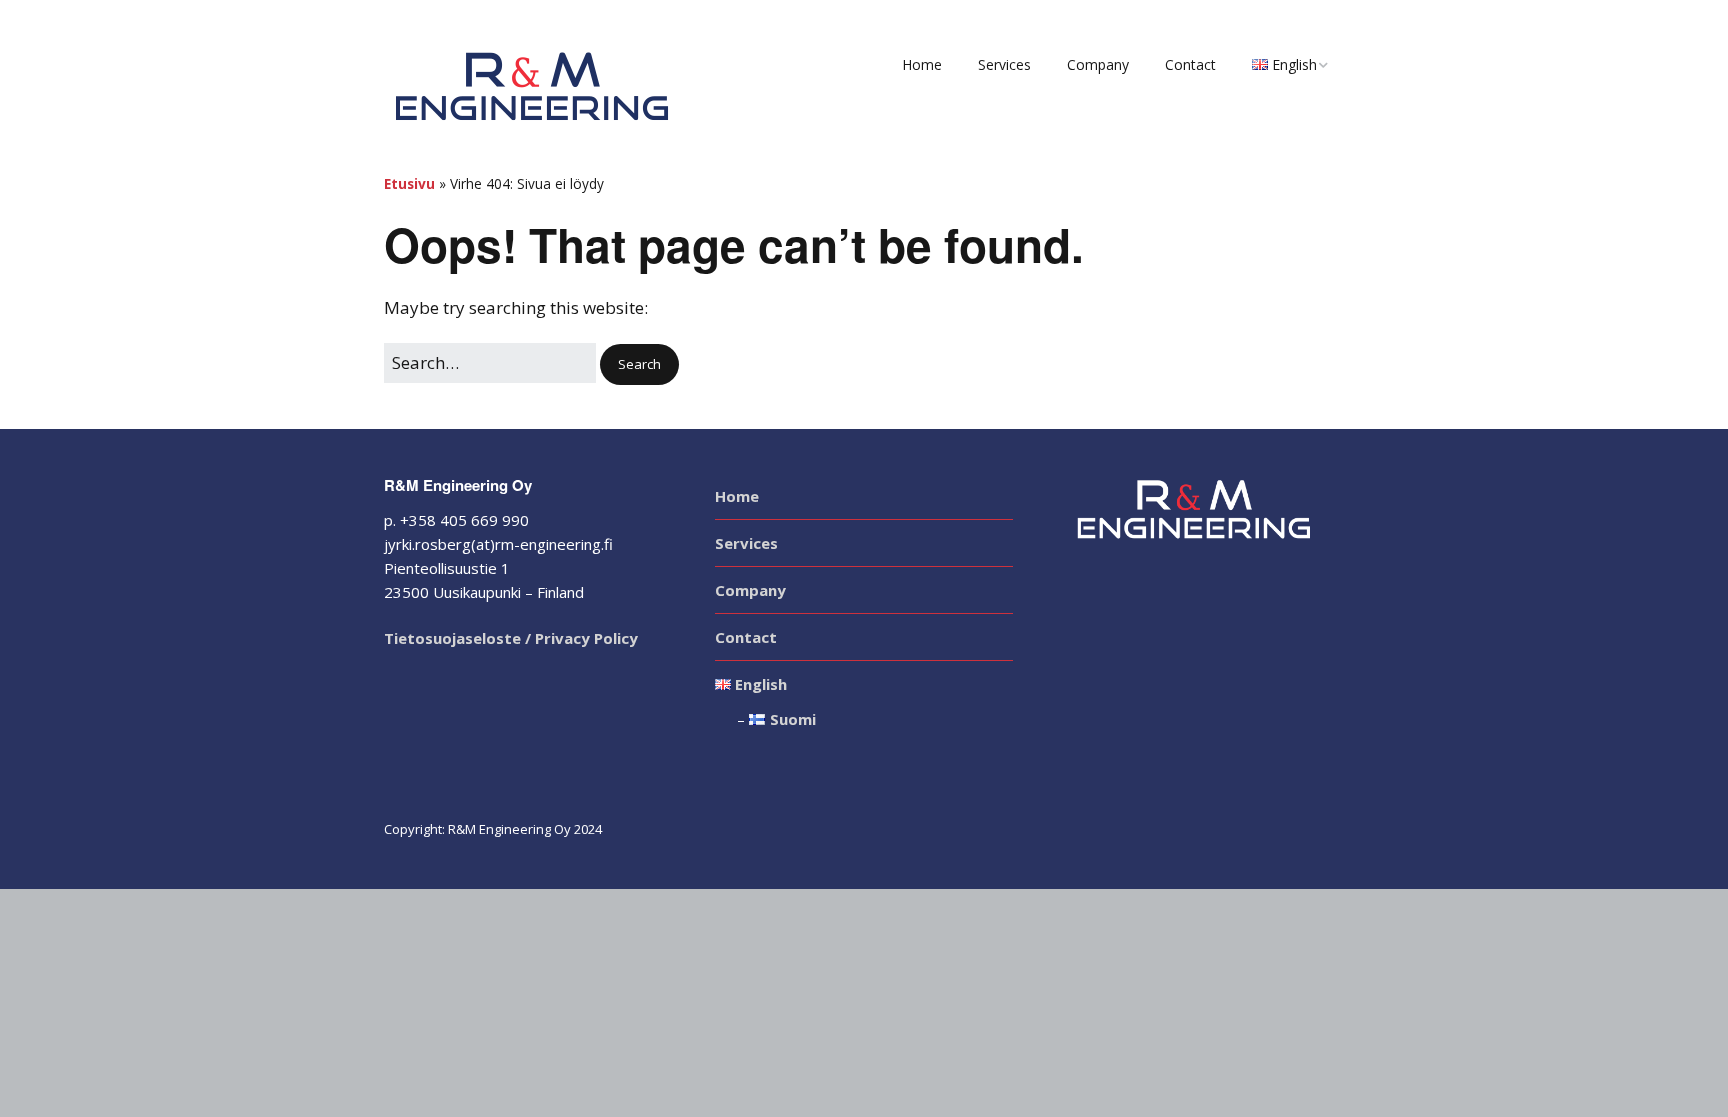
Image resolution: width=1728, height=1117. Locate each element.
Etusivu (409, 183)
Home (922, 64)
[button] (639, 364)
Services (1004, 64)
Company (1098, 64)
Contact (1190, 64)
